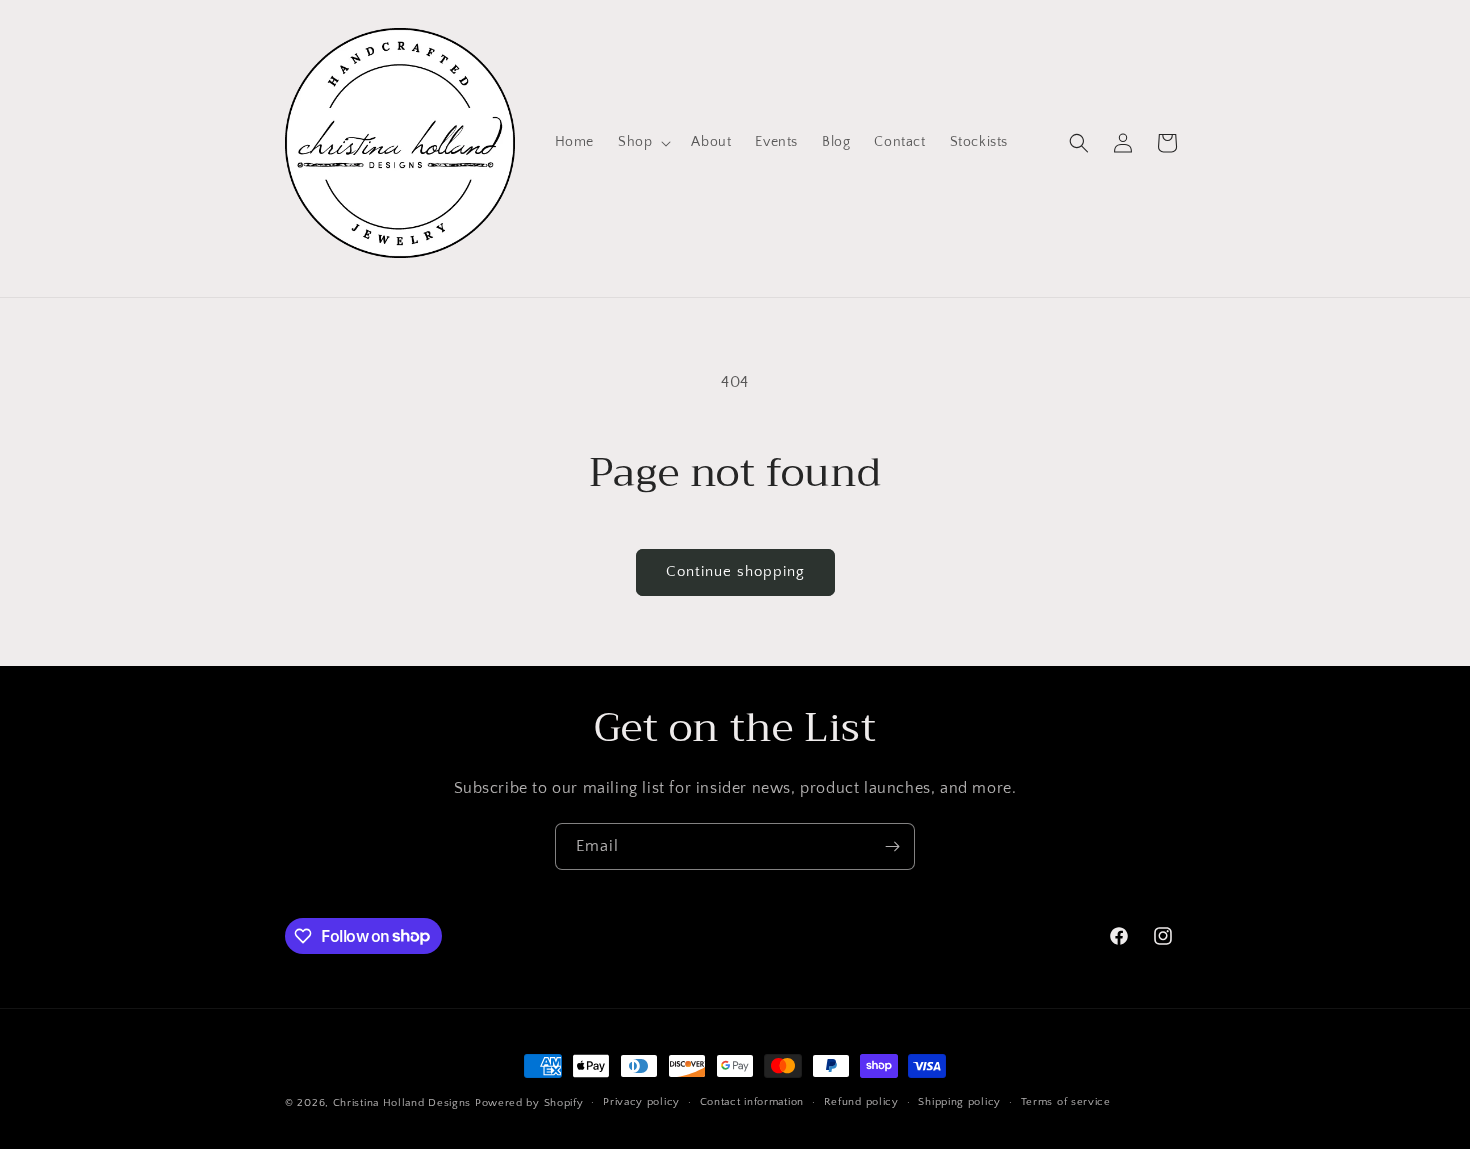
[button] (642, 142)
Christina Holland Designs (402, 1103)
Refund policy (861, 1102)
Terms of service (1066, 1102)
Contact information (752, 1102)
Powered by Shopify (529, 1103)
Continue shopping (735, 571)
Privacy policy (641, 1102)
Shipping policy (959, 1102)
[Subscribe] (892, 846)
